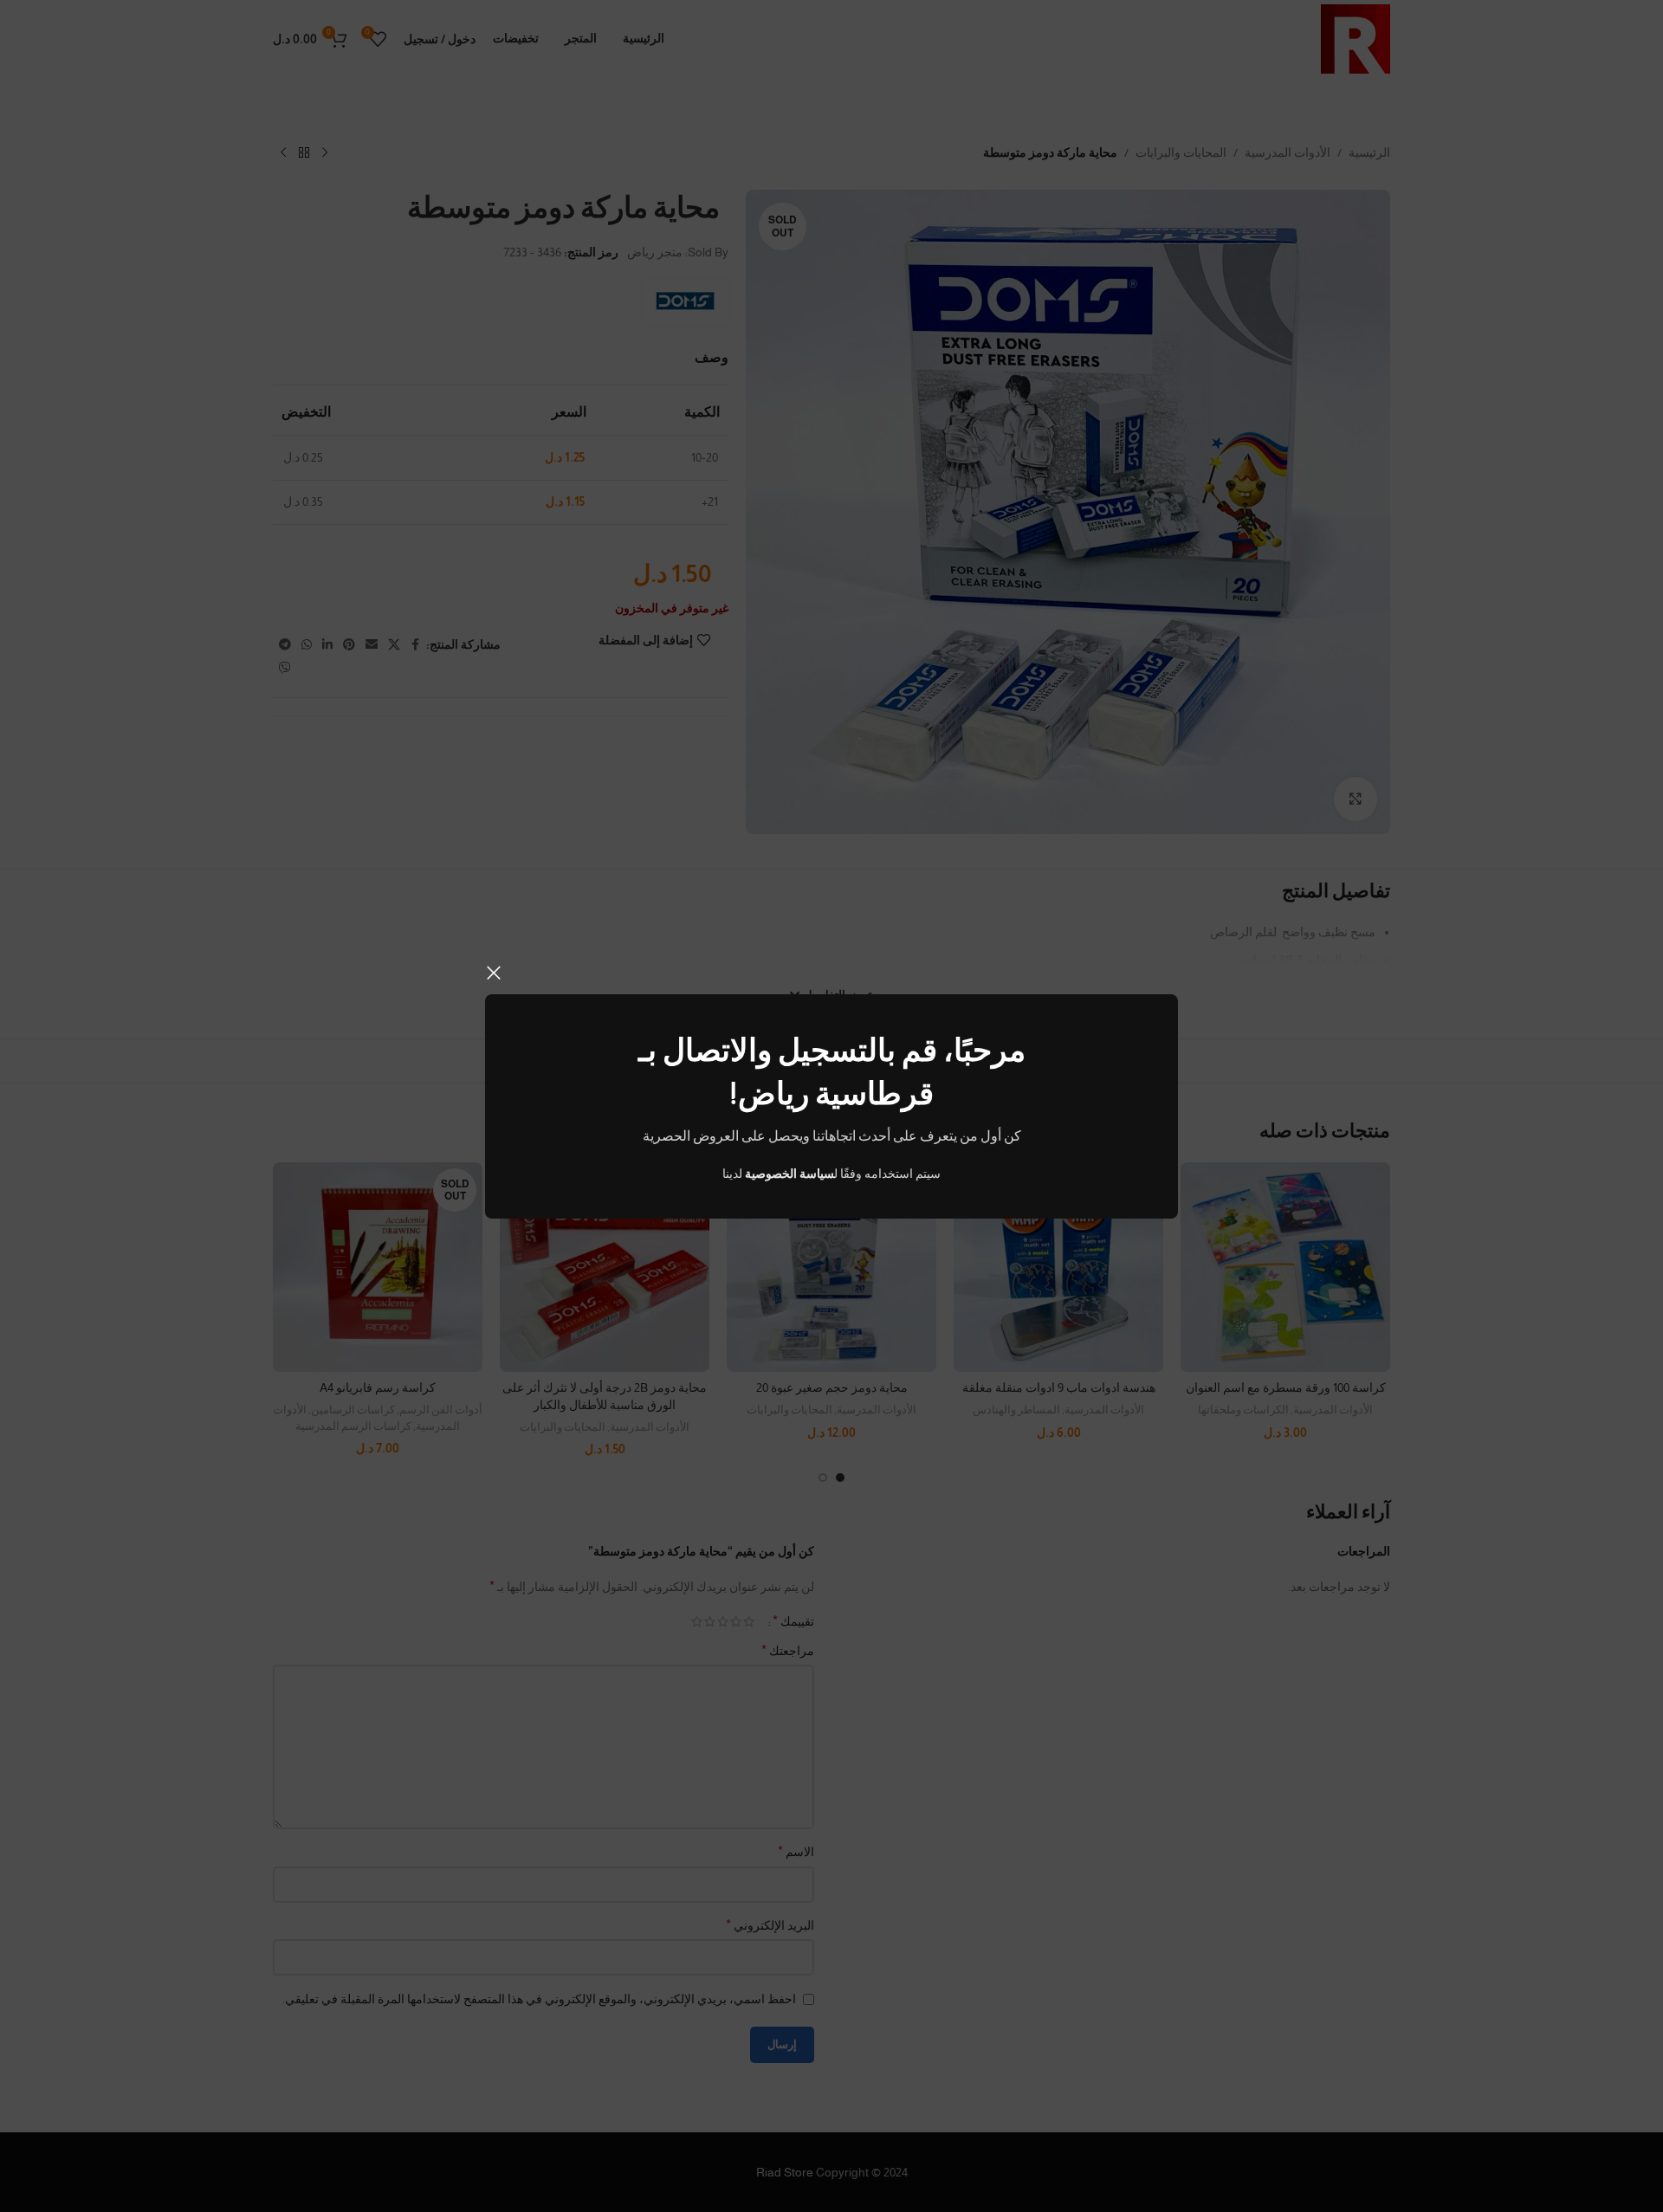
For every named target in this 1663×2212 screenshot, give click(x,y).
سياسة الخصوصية (789, 1174)
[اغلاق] (494, 973)
